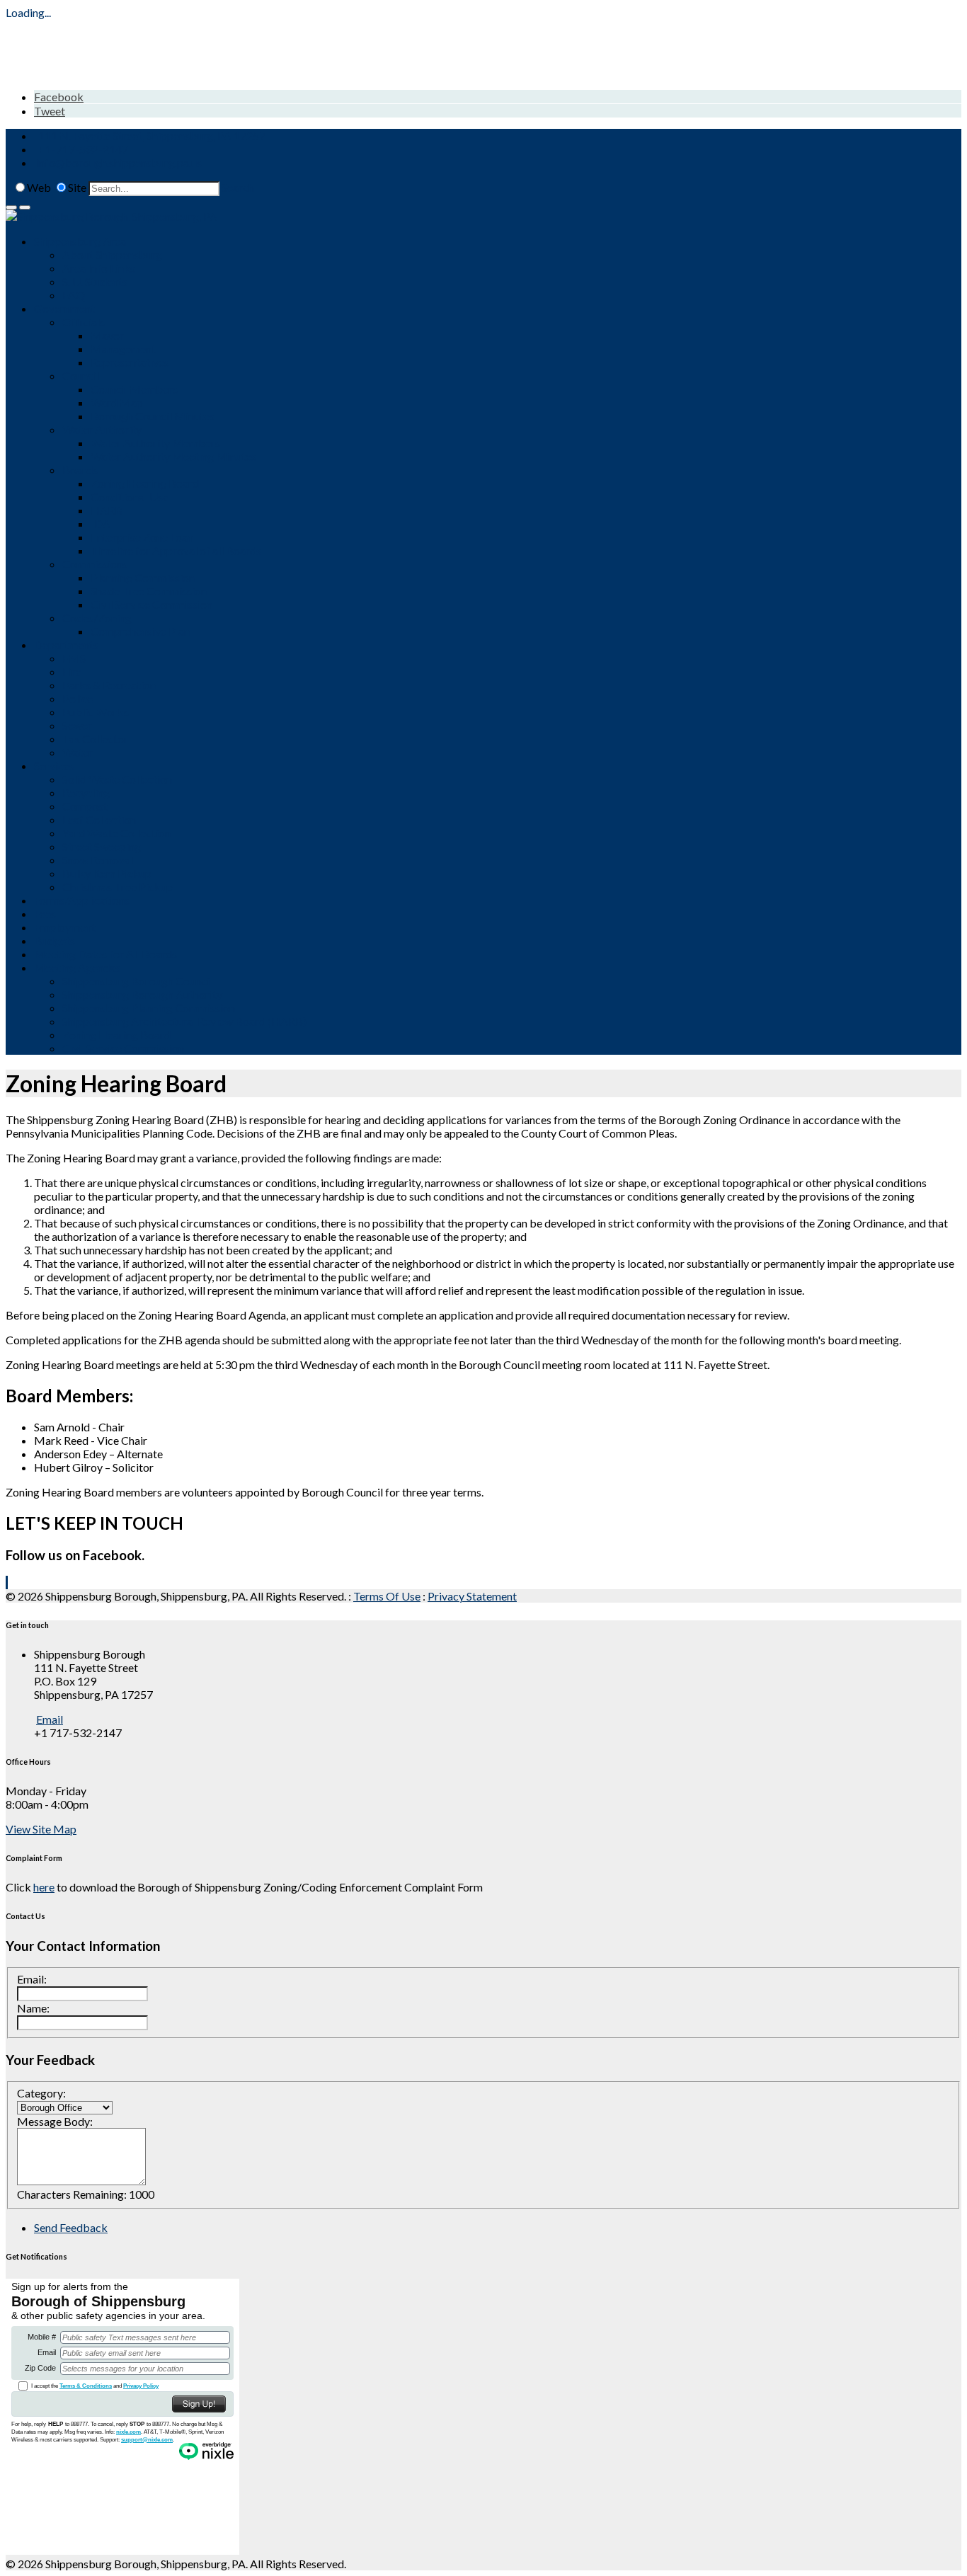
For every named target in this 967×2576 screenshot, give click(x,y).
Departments (66, 645)
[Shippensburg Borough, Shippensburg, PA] (111, 216)
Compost (85, 806)
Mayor (107, 335)
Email (50, 1719)
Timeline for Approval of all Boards (176, 550)
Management (123, 349)
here (44, 1887)
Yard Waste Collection (116, 833)
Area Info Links (99, 268)
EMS (74, 658)
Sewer (77, 725)
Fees (45, 914)
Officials (84, 322)
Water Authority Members (155, 443)
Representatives (130, 362)
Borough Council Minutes (153, 416)
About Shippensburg (112, 254)
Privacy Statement (472, 1596)
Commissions (95, 564)
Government (64, 308)
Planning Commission (143, 577)
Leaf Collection (99, 819)
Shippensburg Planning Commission (149, 1008)
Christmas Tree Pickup (118, 887)
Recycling (86, 792)
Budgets (55, 940)
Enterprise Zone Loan (142, 537)
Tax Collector (95, 739)
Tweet (50, 111)
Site (77, 187)
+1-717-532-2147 (83, 149)
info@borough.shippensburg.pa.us (119, 162)
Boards (80, 470)
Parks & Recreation (109, 685)
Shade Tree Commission (149, 591)
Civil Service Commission (151, 604)
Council (81, 376)
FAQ (74, 295)
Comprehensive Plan (140, 631)
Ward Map (117, 402)
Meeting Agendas (77, 967)
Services (54, 766)
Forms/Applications (82, 900)
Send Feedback (71, 2227)
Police (78, 698)
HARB (107, 510)
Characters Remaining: (72, 2194)
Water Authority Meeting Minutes (173, 456)
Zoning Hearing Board (145, 483)
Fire (72, 671)
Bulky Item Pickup (107, 873)
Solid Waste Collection (117, 779)
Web (39, 187)
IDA (101, 523)
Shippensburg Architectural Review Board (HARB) (184, 1021)
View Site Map (41, 1829)
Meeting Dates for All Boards (105, 954)
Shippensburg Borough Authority (142, 994)
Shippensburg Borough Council (137, 981)
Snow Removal (98, 860)
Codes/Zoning (97, 618)
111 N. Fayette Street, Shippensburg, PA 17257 (152, 136)
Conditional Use (130, 497)
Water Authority (102, 429)
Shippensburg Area (80, 241)
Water (78, 752)
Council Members (134, 389)
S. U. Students (95, 281)
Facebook (59, 97)
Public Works (96, 712)
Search (238, 187)
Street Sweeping (102, 846)
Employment (65, 927)
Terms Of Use (387, 1596)
